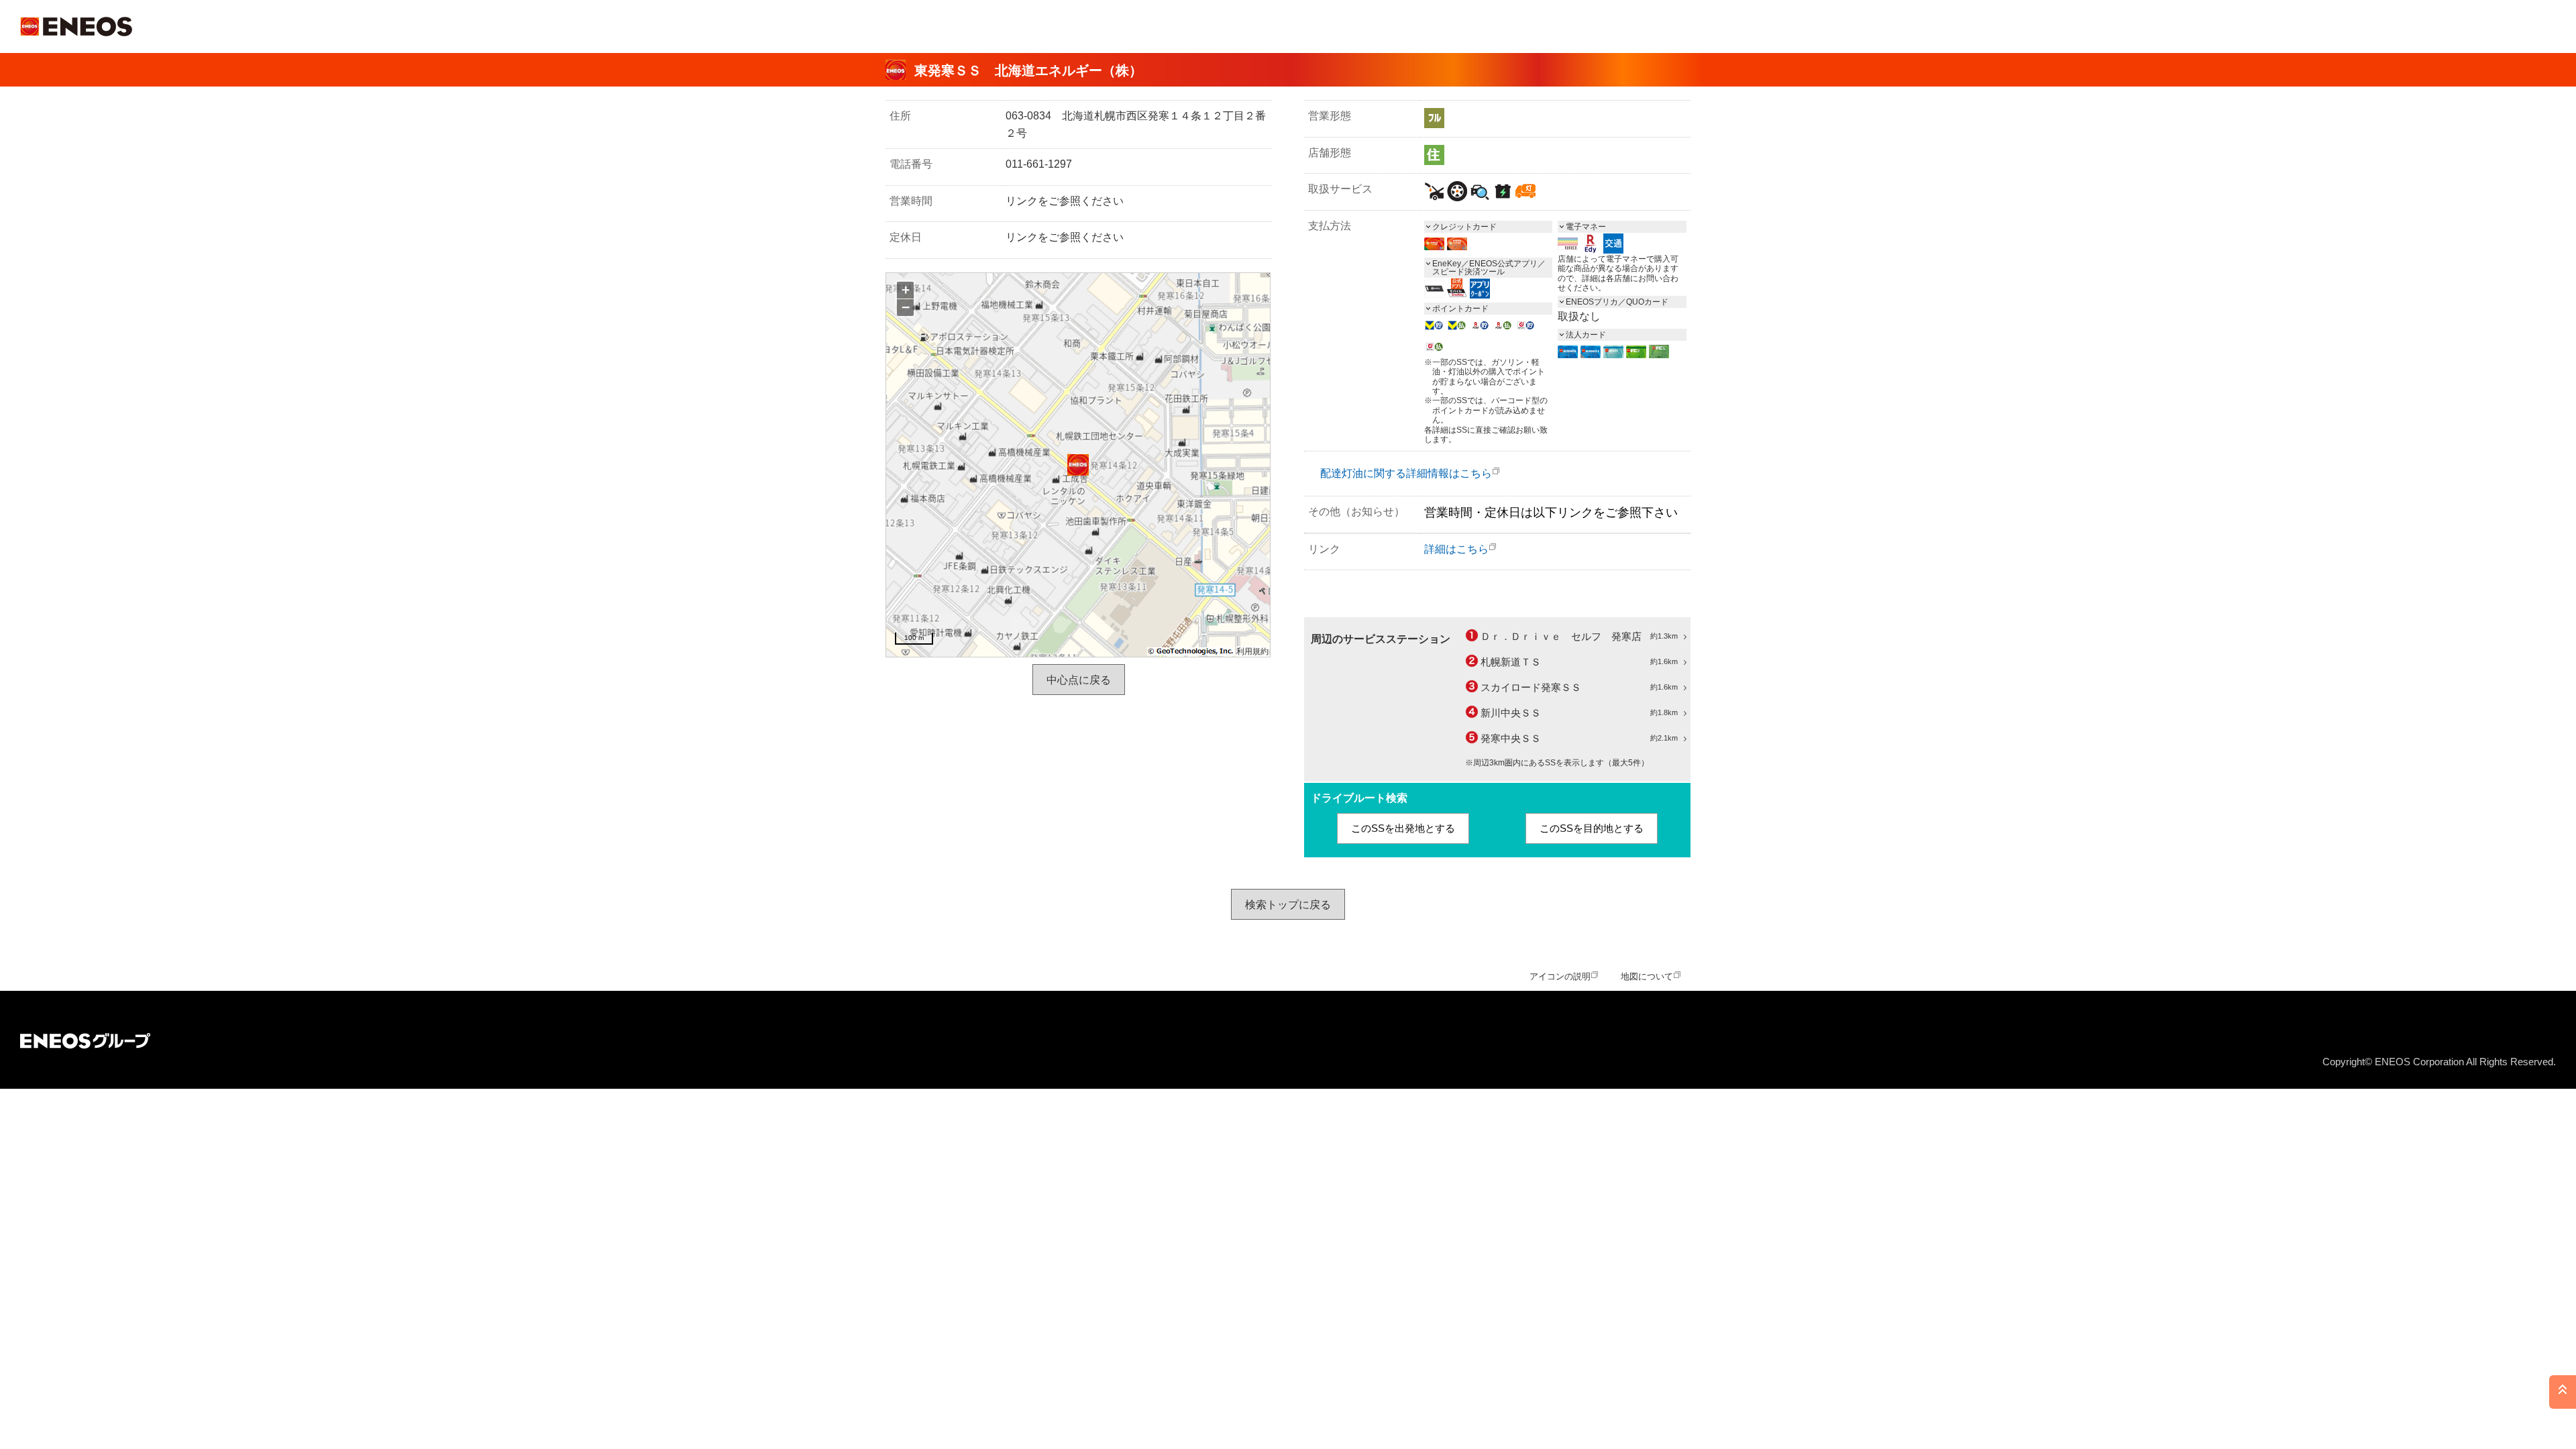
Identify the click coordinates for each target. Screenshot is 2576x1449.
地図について (1647, 976)
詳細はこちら (1456, 549)
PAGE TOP (2563, 1392)
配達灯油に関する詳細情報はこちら (1406, 473)
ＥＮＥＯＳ (76, 26)
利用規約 (1252, 651)
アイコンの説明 (1560, 976)
